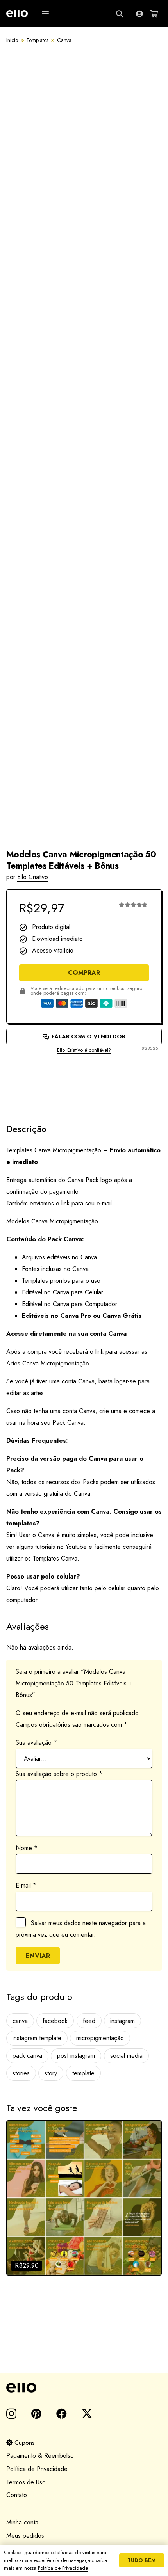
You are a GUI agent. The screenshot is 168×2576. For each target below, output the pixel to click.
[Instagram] (11, 2414)
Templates (37, 40)
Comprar (84, 973)
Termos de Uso (26, 2482)
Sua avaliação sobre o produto (59, 1774)
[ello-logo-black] (84, 2388)
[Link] (139, 14)
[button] (45, 14)
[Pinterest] (36, 2413)
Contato (17, 2495)
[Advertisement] (84, 1082)
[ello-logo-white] (17, 14)
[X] (87, 2414)
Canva (64, 40)
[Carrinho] (154, 14)
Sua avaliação (36, 1743)
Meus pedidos (25, 2536)
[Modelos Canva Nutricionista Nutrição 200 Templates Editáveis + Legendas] (84, 2198)
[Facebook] (62, 2413)
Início (12, 40)
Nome (27, 1848)
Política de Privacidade (37, 2469)
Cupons (24, 2443)
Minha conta (22, 2522)
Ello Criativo (33, 877)
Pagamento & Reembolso (40, 2456)
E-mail (26, 1885)
